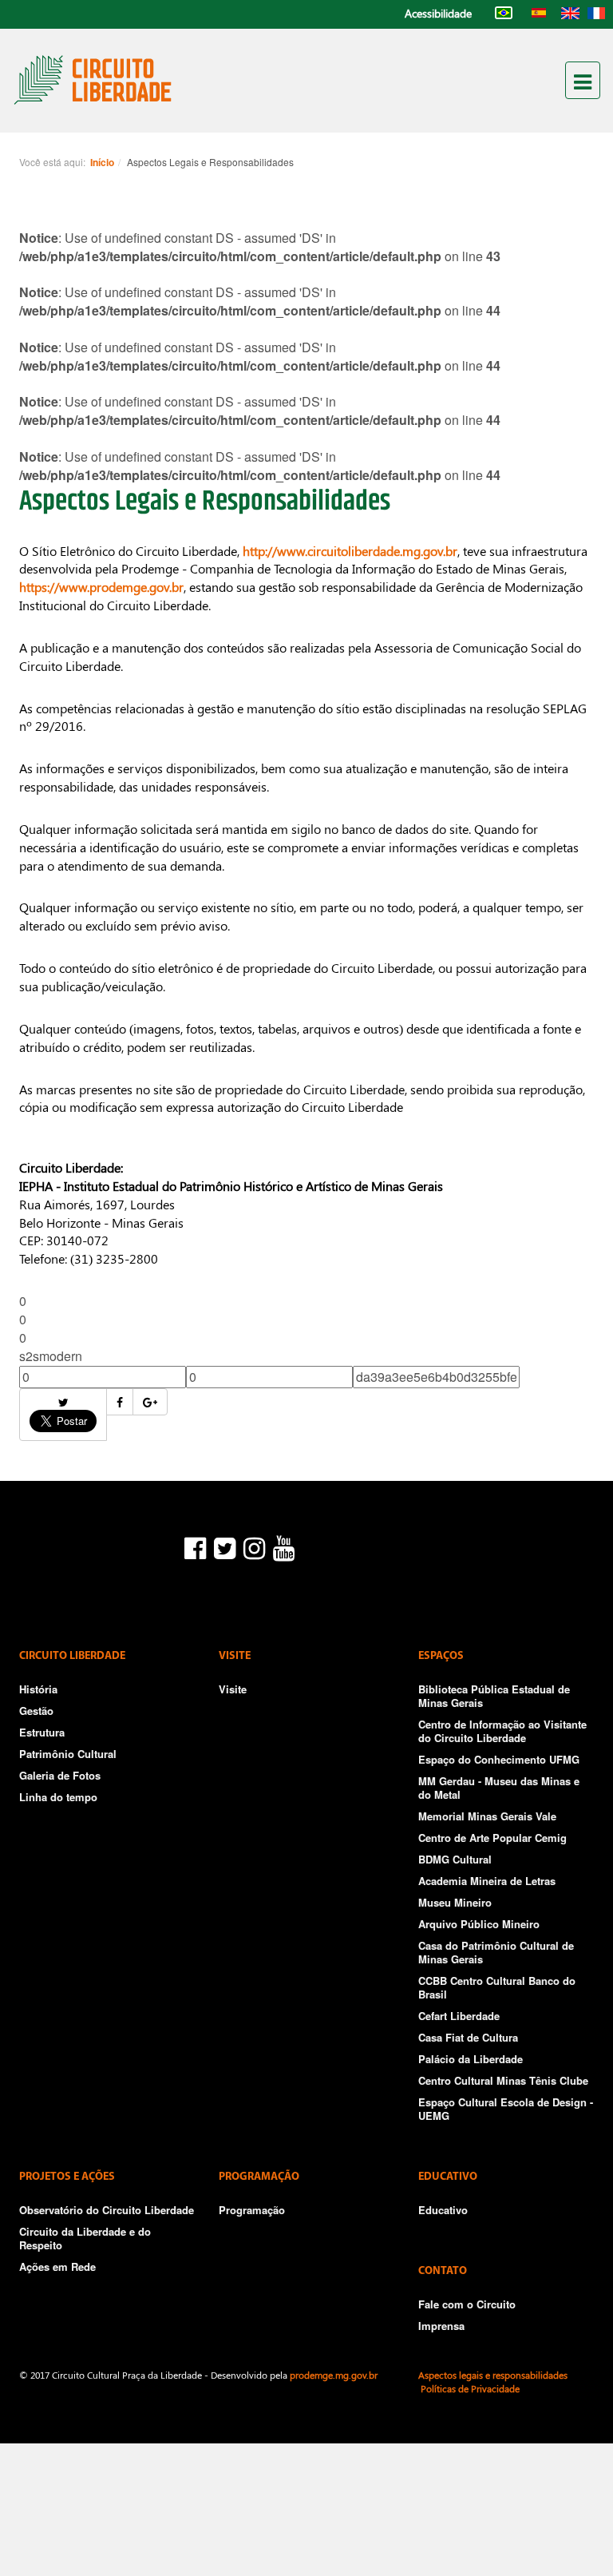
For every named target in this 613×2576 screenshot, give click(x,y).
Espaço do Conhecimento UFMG (499, 1759)
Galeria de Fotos (60, 1775)
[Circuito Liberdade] (93, 79)
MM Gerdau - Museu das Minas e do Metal (499, 1788)
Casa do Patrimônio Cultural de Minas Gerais (496, 1952)
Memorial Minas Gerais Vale (487, 1816)
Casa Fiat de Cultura (468, 2037)
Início (102, 162)
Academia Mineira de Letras (487, 1881)
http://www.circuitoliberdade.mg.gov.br (350, 551)
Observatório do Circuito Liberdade (107, 2210)
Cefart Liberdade (459, 2016)
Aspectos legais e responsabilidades (493, 2375)
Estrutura (42, 1732)
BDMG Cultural (455, 1859)
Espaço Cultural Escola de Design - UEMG (506, 2109)
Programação (252, 2210)
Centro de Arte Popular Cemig (492, 1838)
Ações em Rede (57, 2266)
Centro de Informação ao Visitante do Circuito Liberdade (502, 1731)
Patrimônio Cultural (68, 1754)
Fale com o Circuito (467, 2304)
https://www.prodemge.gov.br (101, 587)
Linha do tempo (58, 1797)
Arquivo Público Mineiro (479, 1924)
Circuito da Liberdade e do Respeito (85, 2238)
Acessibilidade (438, 13)
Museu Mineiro (455, 1902)
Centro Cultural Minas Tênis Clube (503, 2080)
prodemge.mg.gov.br (334, 2375)
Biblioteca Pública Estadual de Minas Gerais (494, 1696)
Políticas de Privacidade (470, 2388)
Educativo (443, 2210)
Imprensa (441, 2326)
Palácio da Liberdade (471, 2059)
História (38, 1689)
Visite (233, 1689)
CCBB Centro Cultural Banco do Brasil (497, 1987)
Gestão (36, 1711)
